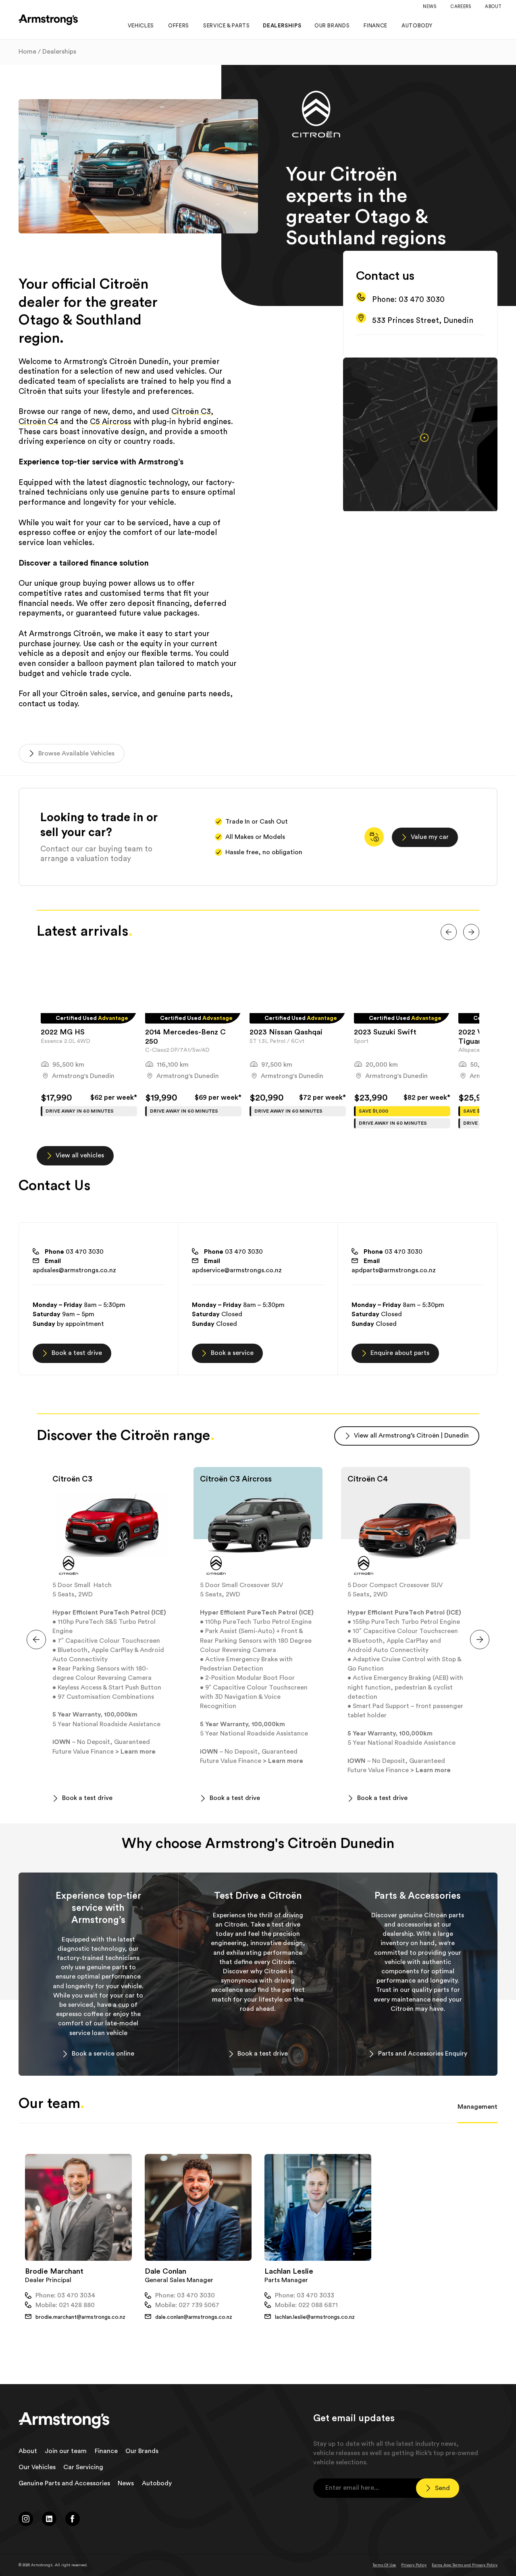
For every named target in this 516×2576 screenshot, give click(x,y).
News (126, 2483)
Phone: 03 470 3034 (65, 2295)
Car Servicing (83, 2467)
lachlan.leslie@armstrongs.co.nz (315, 2317)
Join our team (66, 2451)
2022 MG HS (63, 1032)
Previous (31, 1043)
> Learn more (136, 1752)
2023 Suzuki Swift (385, 1032)
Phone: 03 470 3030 (408, 300)
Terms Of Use (384, 2565)
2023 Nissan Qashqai (286, 1032)
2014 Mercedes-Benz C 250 (185, 1037)
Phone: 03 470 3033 (305, 2295)
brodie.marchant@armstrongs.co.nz (80, 2317)
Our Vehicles (37, 2467)
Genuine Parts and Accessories (64, 2483)
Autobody (157, 2483)
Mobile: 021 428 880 (65, 2305)
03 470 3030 (74, 1252)
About (28, 2451)
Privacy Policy (414, 2565)
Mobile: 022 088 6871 (306, 2305)
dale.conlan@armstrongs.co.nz (194, 2317)
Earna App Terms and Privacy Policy (465, 2565)
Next (485, 1043)
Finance (106, 2451)
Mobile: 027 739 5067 (187, 2305)
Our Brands (142, 2451)
